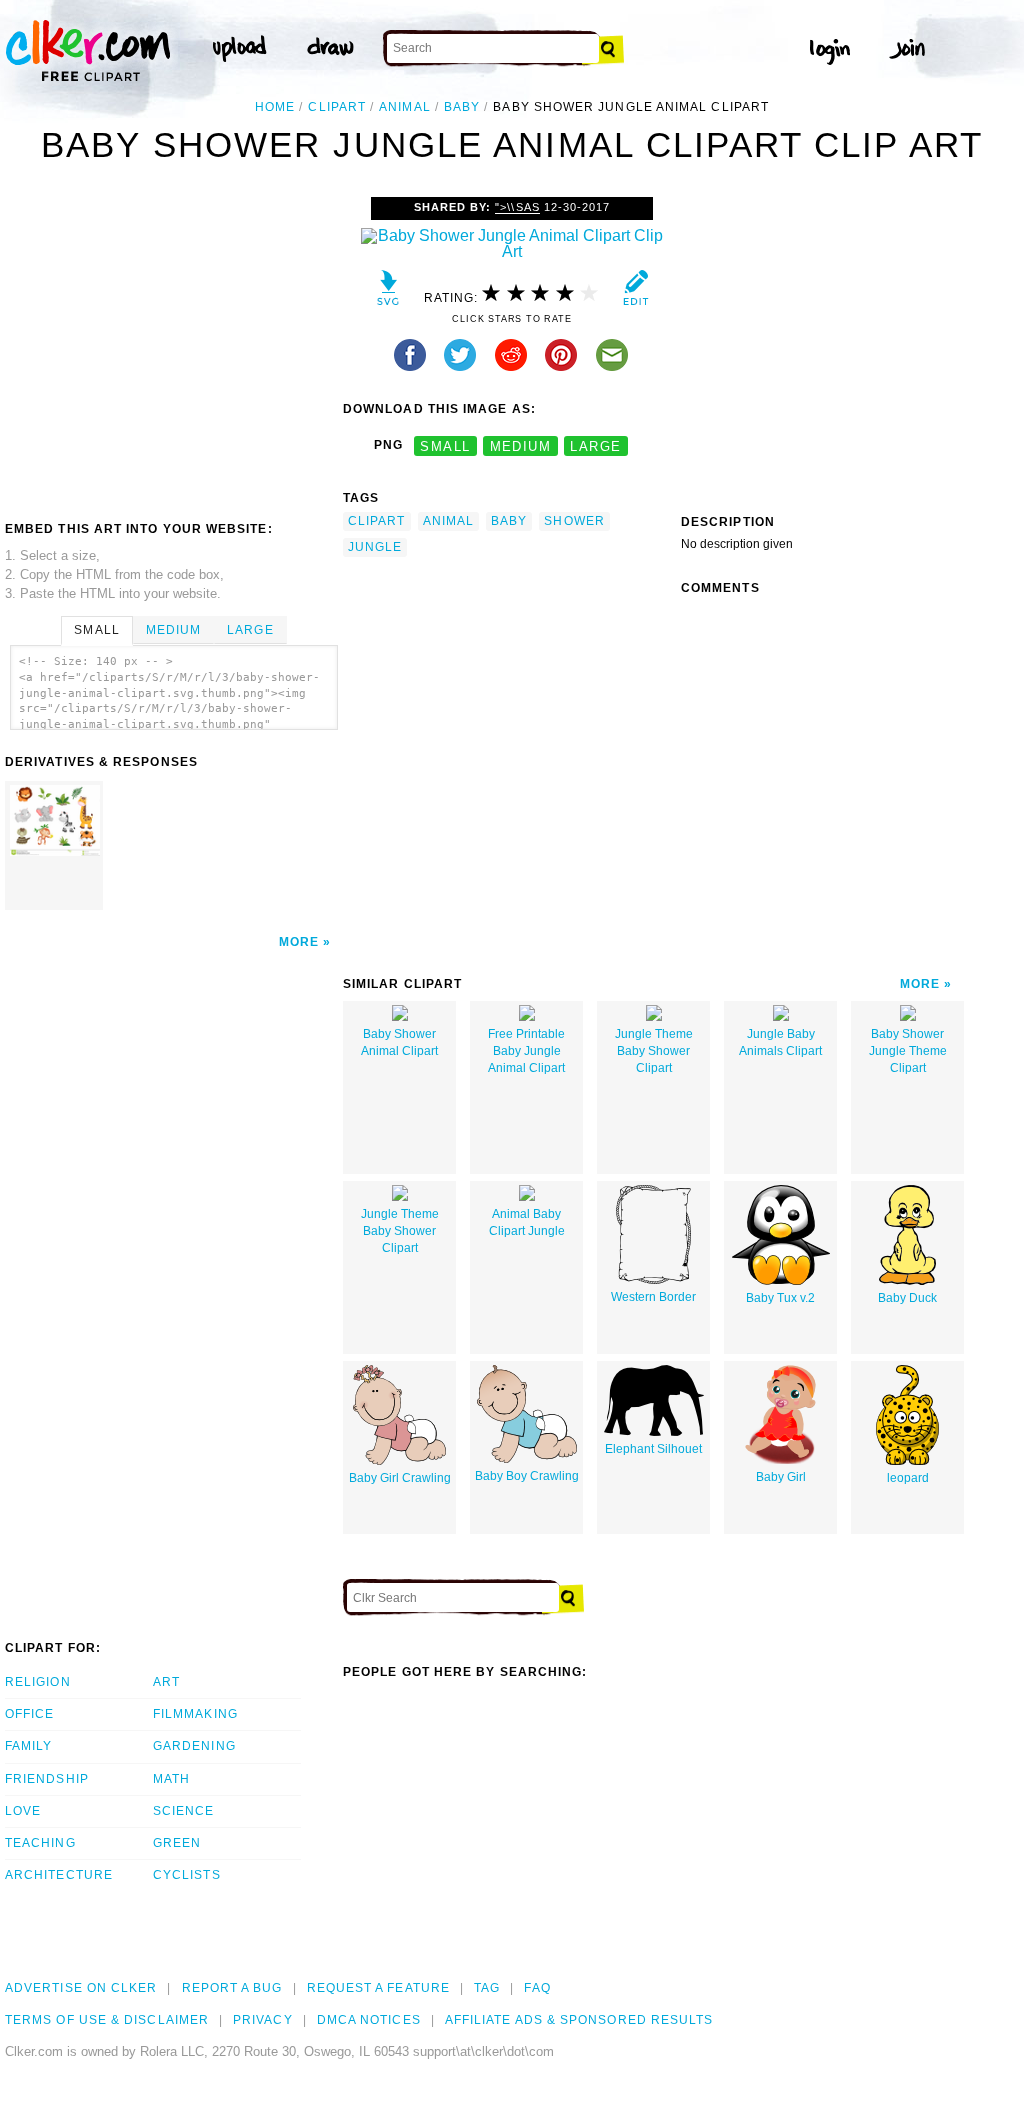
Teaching (40, 1843)
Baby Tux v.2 (780, 1298)
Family (28, 1746)
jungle (375, 547)
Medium (173, 630)
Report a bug (232, 1988)
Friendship (47, 1779)
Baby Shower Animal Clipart (399, 1042)
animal (404, 107)
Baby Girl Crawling (400, 1478)
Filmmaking (195, 1714)
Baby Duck (907, 1298)
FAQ (537, 1988)
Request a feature (378, 1988)
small (445, 445)
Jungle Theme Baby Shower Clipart (654, 1051)
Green (177, 1843)
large (595, 445)
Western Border (653, 1297)
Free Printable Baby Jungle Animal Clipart (526, 1051)
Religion (38, 1682)
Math (171, 1779)
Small (96, 630)
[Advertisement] (173, 347)
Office (29, 1714)
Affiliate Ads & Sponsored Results (579, 2020)
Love (23, 1811)
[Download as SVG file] (388, 292)
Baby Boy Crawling (527, 1476)
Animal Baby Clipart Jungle (527, 1222)
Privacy (263, 2020)
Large (250, 630)
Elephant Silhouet (653, 1449)
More (299, 942)
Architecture (59, 1875)
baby (462, 107)
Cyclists (187, 1875)
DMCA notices (369, 2020)
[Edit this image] (635, 292)
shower (574, 521)
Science (184, 1811)
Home (275, 107)
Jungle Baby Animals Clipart (780, 1042)
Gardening (194, 1746)
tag (487, 1988)
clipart (337, 107)
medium (521, 445)
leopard (908, 1478)
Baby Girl (781, 1477)
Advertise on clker (81, 1988)
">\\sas (517, 207)
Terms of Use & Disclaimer (107, 2020)
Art (166, 1682)
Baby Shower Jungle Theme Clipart (908, 1051)
